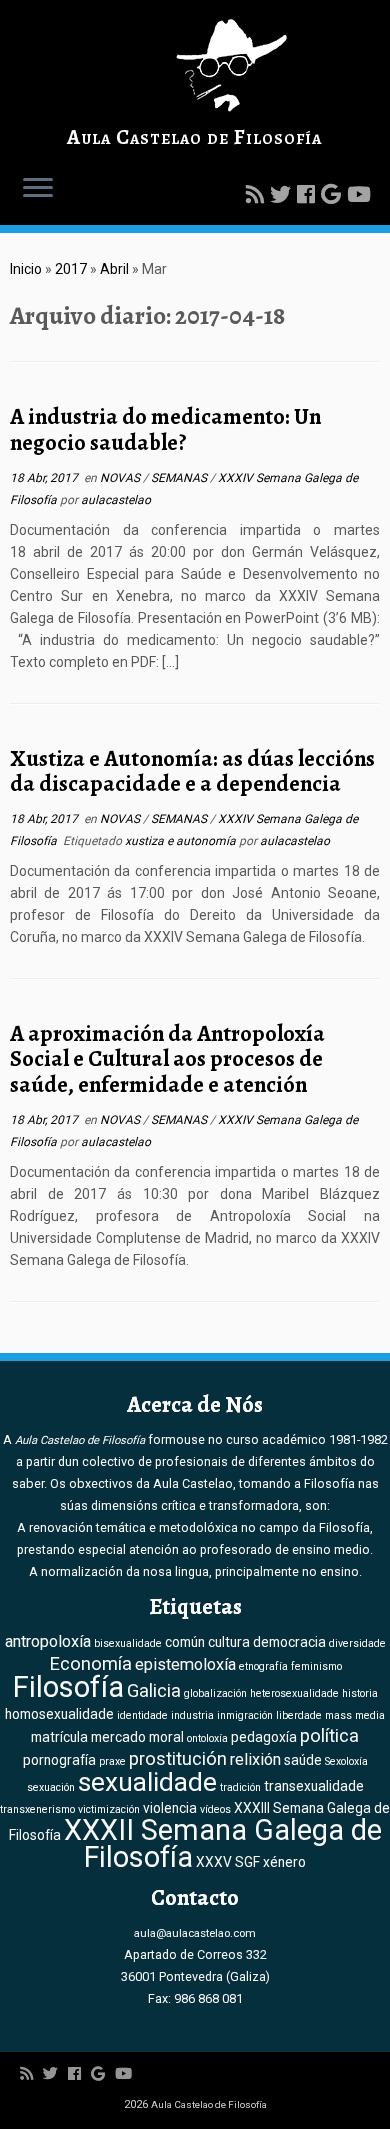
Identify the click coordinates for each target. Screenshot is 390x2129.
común (185, 1642)
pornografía (59, 1760)
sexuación (51, 1787)
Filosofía (68, 1687)
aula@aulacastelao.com (195, 1933)
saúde (303, 1760)
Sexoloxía (346, 1761)
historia (360, 1693)
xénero (284, 1862)
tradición (240, 1787)
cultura (229, 1642)
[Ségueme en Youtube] (362, 195)
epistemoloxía (185, 1664)
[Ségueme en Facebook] (309, 195)
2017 (71, 269)
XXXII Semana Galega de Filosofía (223, 1843)
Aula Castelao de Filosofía (194, 137)
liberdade (299, 1715)
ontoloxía (207, 1738)
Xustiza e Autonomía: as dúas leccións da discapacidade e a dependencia (192, 771)
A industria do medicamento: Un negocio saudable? (165, 429)
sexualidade (147, 1782)
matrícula (59, 1737)
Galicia (154, 1691)
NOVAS (121, 478)
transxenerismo (37, 1809)
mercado (118, 1737)
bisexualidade (128, 1643)
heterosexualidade (294, 1693)
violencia (170, 1808)
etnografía (263, 1666)
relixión (255, 1759)
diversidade (357, 1643)
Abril (114, 269)
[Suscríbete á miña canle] (258, 195)
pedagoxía (264, 1737)
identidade (142, 1715)
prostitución (178, 1759)
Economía (90, 1664)
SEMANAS (180, 478)
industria (192, 1715)
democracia (289, 1642)
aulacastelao (116, 500)
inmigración (245, 1715)
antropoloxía (48, 1641)
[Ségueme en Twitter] (283, 195)
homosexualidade (59, 1714)
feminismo (316, 1666)
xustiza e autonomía (182, 841)
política (329, 1736)
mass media (355, 1715)
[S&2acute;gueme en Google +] (334, 195)
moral (166, 1737)
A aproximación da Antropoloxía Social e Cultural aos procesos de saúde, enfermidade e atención (167, 1059)
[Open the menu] (38, 189)
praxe (112, 1761)
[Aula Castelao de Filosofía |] (195, 65)
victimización (109, 1809)
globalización (215, 1693)
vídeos (215, 1809)
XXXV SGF (228, 1862)
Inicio (26, 269)
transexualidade (314, 1786)
